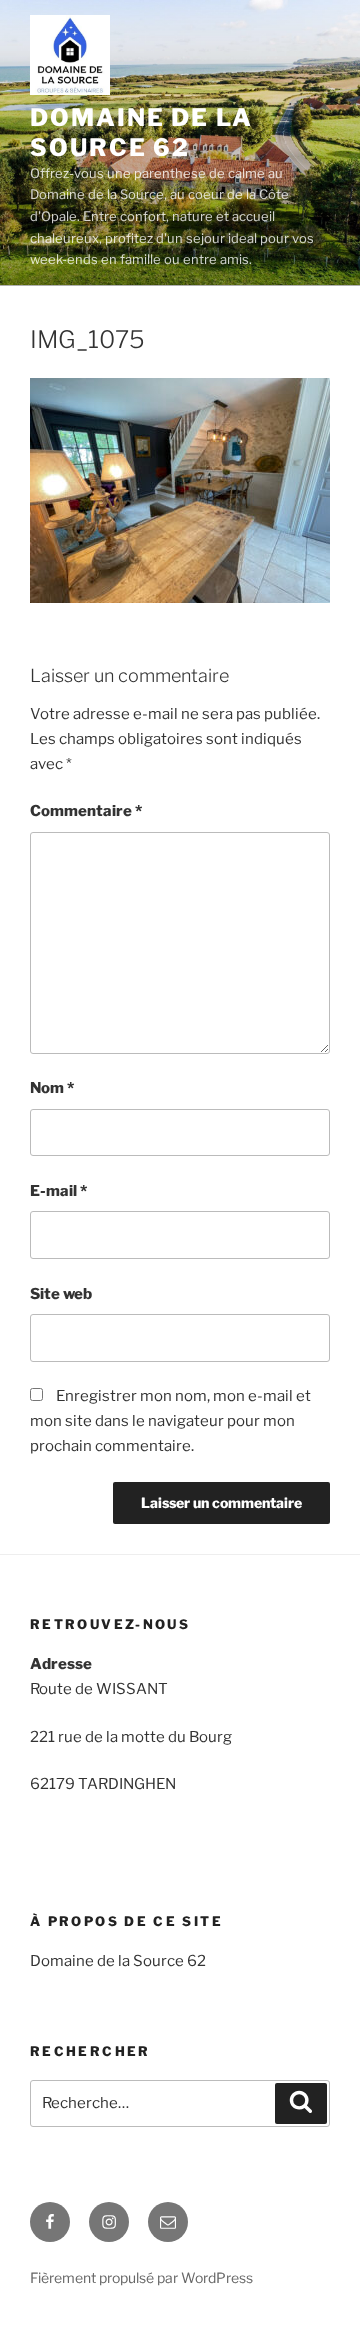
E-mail (58, 1191)
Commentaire (86, 811)
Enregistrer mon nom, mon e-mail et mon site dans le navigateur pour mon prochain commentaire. (170, 1421)
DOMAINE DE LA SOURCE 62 (141, 132)
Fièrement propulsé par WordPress (141, 2277)
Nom (52, 1088)
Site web (61, 1294)
